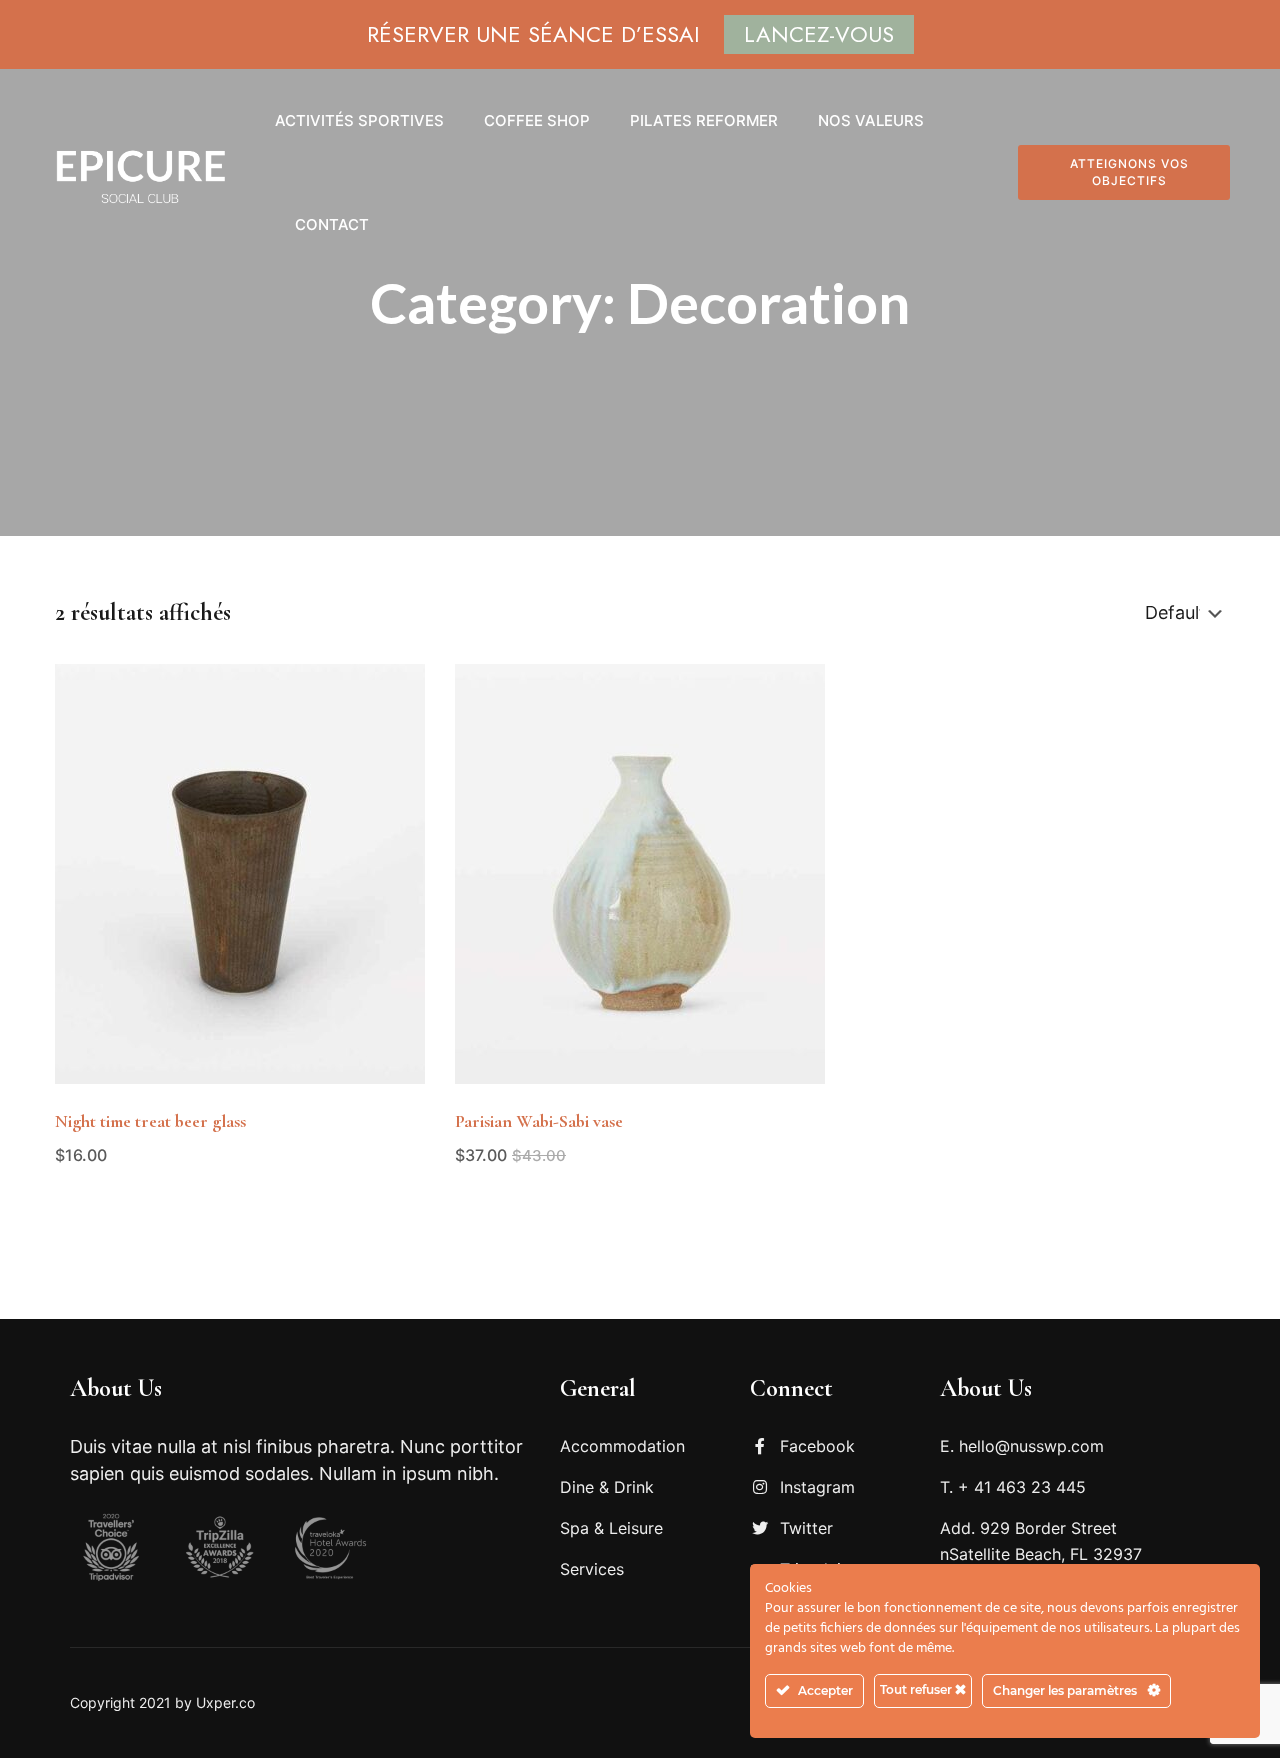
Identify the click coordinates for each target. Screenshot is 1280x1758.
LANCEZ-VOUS (819, 34)
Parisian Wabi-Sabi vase (539, 1121)
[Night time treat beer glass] (240, 874)
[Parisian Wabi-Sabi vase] (640, 874)
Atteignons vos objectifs (1129, 172)
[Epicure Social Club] (140, 173)
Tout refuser (917, 1689)
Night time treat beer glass (150, 1121)
